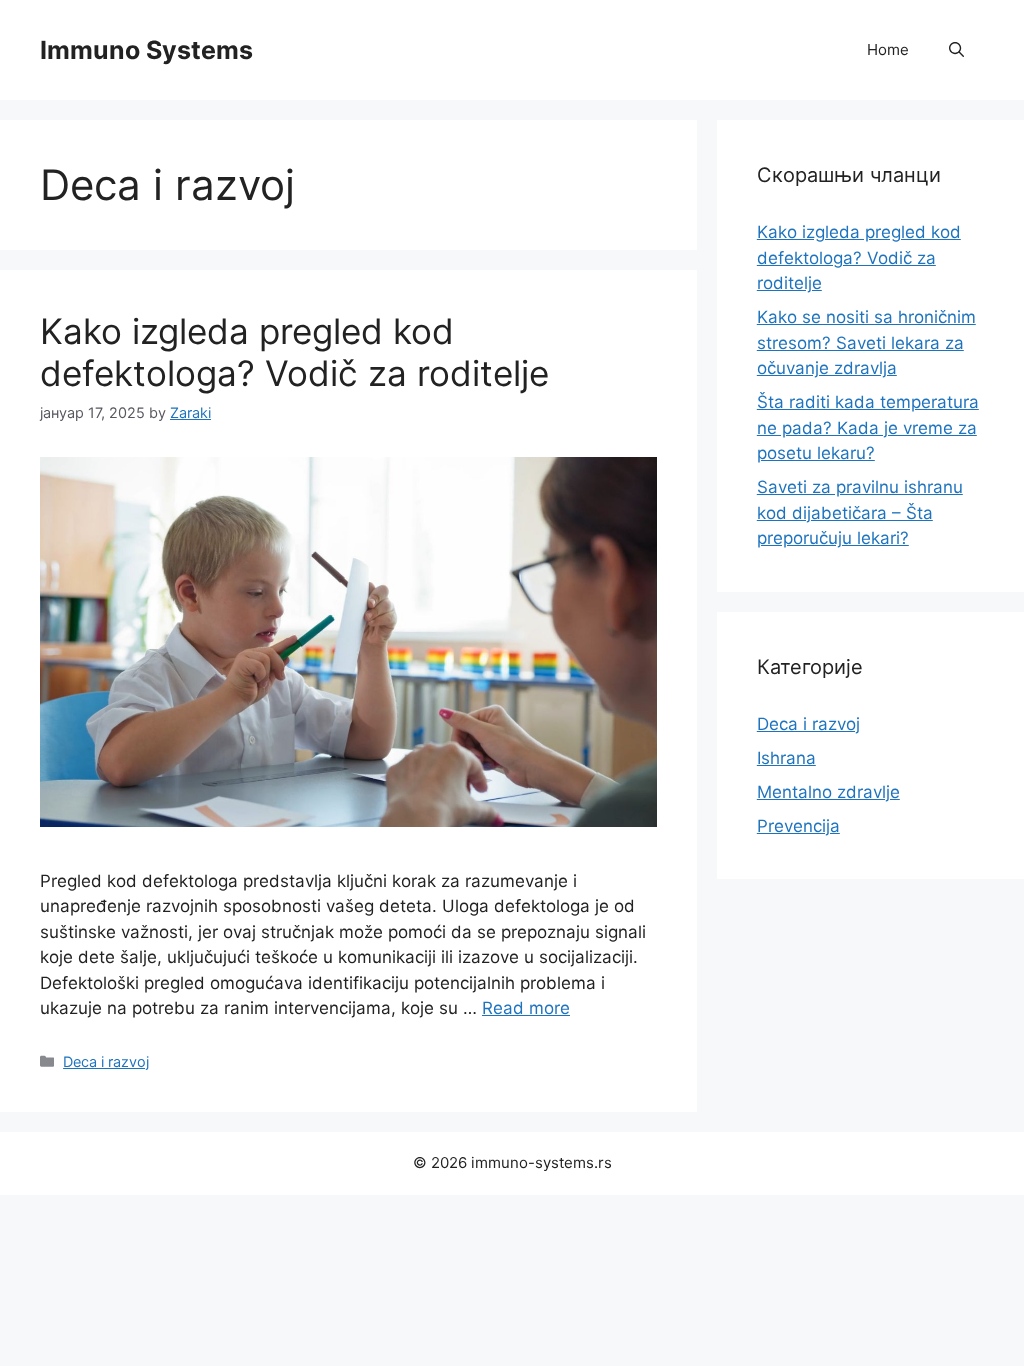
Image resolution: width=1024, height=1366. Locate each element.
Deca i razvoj (106, 1061)
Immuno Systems (146, 50)
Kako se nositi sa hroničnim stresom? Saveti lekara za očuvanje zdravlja (866, 342)
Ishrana (786, 758)
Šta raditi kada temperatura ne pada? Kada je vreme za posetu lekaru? (868, 427)
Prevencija (798, 826)
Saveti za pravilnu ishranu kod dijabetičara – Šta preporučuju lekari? (860, 512)
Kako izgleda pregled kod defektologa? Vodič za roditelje (294, 352)
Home (888, 49)
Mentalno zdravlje (828, 792)
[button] (956, 50)
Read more (526, 1008)
